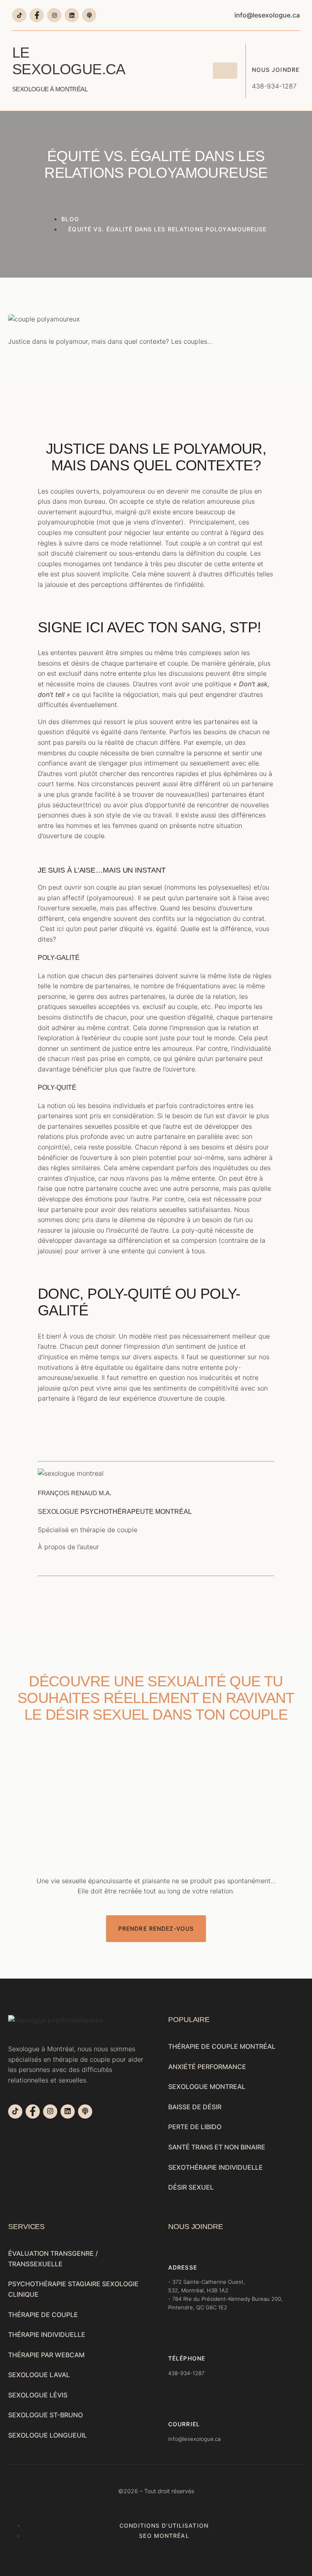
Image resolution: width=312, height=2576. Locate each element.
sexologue (58, 1512)
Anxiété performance (207, 2067)
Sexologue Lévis (38, 2395)
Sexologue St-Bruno (45, 2415)
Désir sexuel (191, 2187)
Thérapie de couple (43, 2315)
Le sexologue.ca (68, 68)
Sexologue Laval (39, 2375)
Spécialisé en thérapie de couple (88, 1530)
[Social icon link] (19, 15)
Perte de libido (195, 2127)
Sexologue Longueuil (48, 2435)
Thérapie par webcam (46, 2355)
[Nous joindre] (258, 50)
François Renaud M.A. (75, 1493)
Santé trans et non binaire (217, 2147)
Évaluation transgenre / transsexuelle (53, 2259)
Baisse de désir (195, 2107)
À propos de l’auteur (68, 1547)
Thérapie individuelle (47, 2335)
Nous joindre (276, 70)
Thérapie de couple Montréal (222, 2046)
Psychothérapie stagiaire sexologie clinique (73, 2289)
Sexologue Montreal (207, 2087)
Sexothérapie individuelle (216, 2167)
